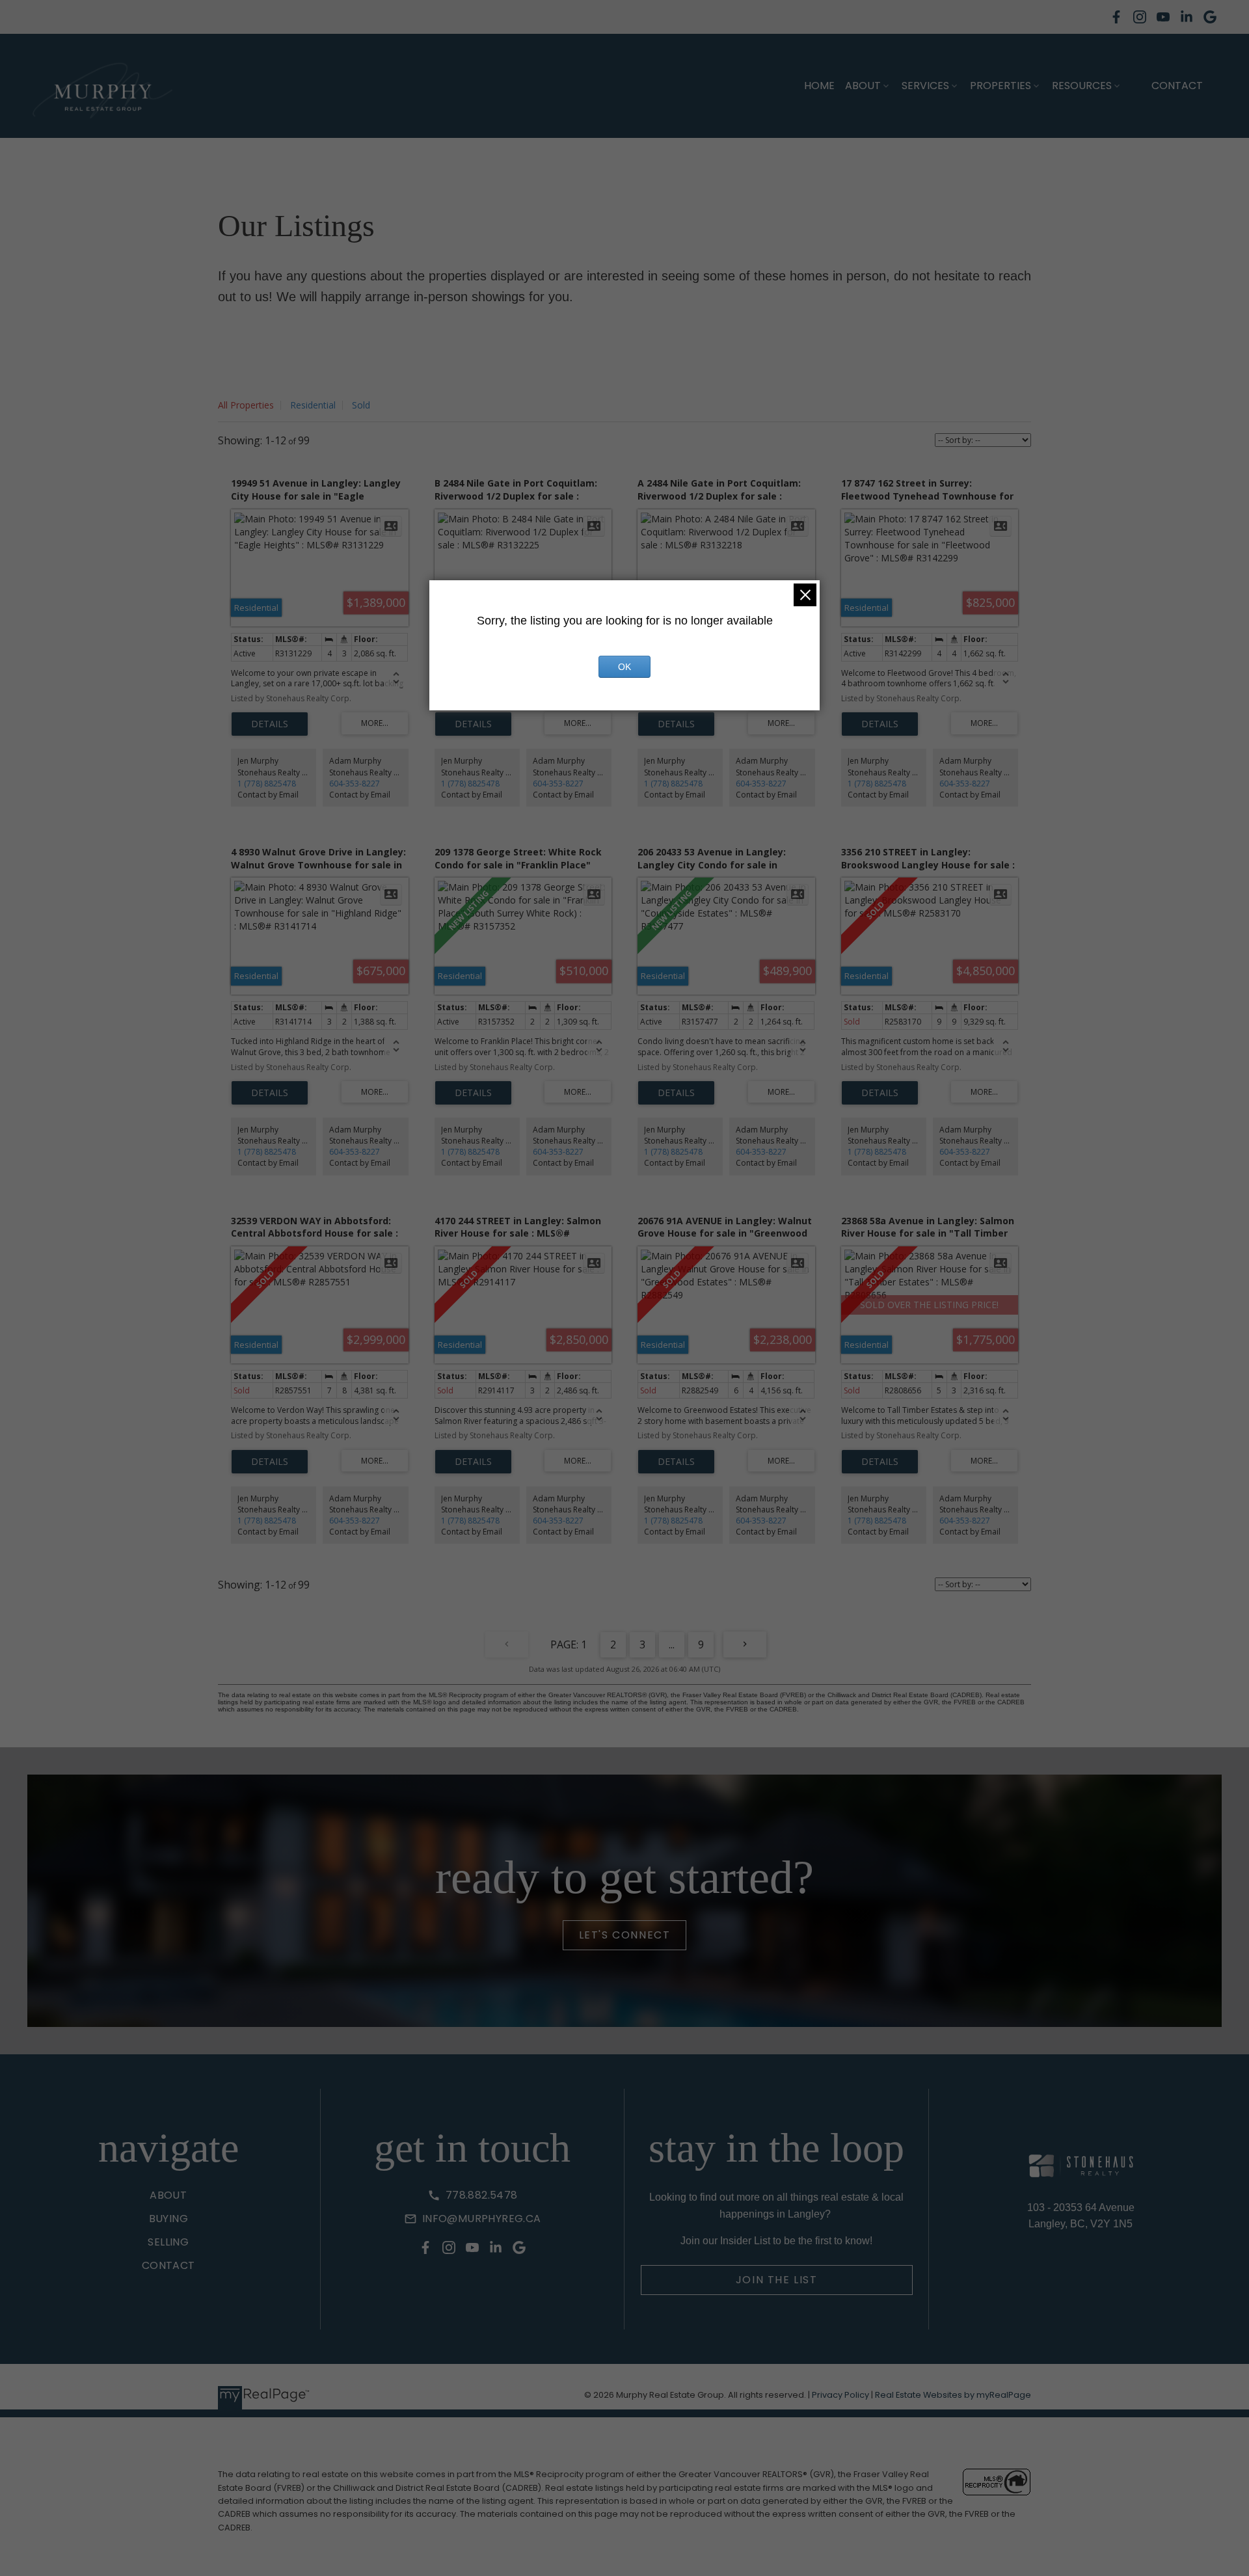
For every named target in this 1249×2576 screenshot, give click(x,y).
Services (925, 86)
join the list (777, 2280)
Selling (168, 2242)
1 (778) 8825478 (267, 784)
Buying (168, 2219)
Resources (1082, 86)
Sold (361, 405)
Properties (1001, 86)
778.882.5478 (482, 2195)
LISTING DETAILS (270, 724)
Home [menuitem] (819, 86)
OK (624, 667)
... (672, 1644)
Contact (1177, 86)
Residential (313, 405)
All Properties (246, 405)
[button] (1116, 17)
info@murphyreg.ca (482, 2219)
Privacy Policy (840, 2395)
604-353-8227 (355, 784)
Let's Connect (625, 1935)
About (863, 86)
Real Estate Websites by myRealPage (953, 2395)
